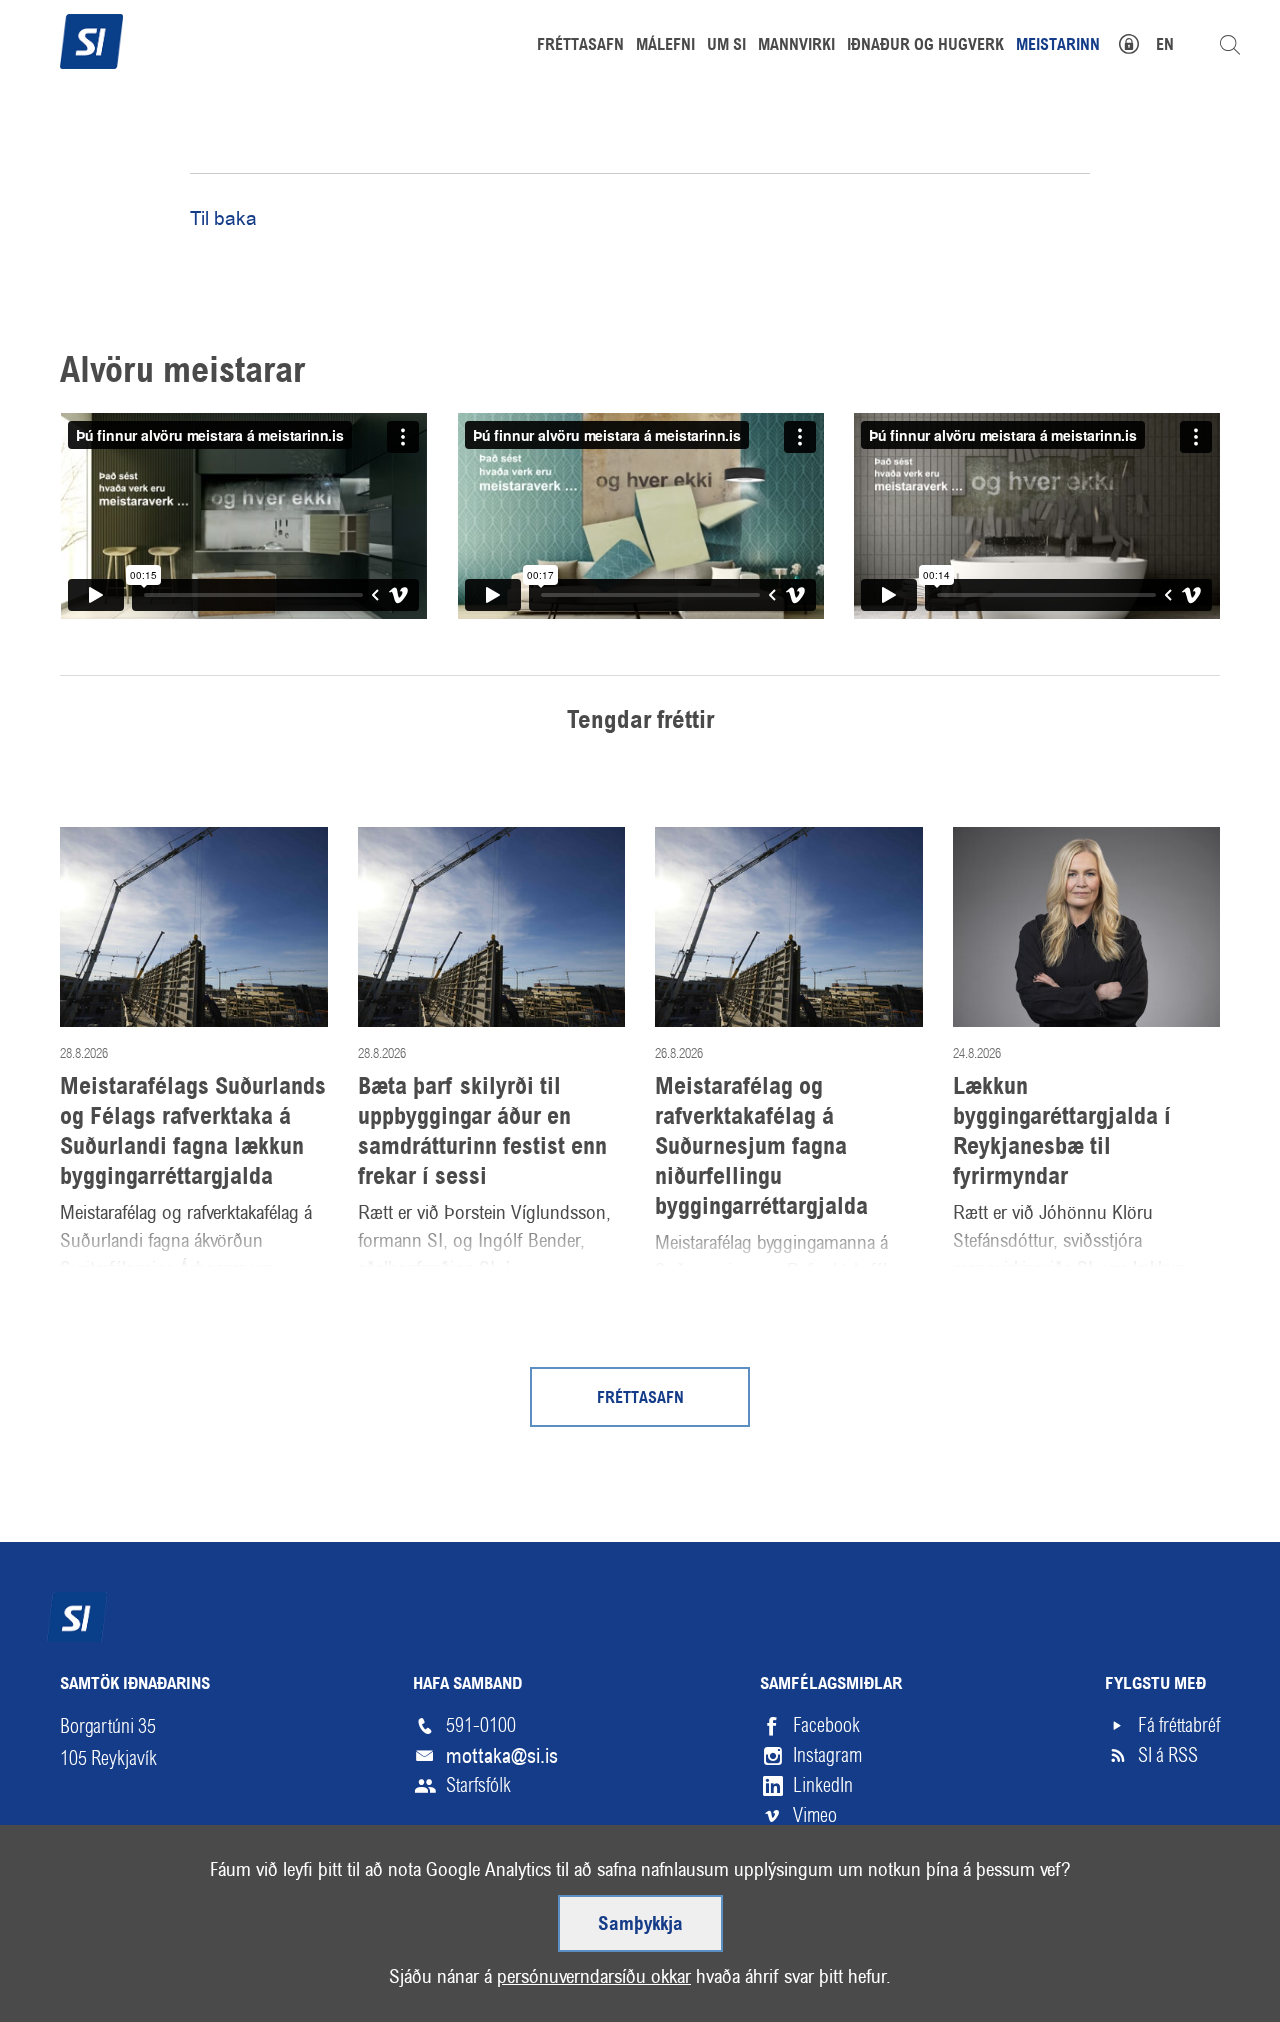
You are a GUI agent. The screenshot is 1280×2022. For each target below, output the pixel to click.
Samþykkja (640, 1925)
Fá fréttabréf (1179, 1725)
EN (1165, 46)
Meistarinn (1058, 46)
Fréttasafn (640, 1399)
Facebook (826, 1725)
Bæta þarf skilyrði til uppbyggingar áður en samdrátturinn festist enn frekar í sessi (482, 1133)
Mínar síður (1139, 41)
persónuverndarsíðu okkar (594, 1976)
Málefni (665, 46)
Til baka (223, 218)
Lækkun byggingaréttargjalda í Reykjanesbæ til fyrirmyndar (1062, 1133)
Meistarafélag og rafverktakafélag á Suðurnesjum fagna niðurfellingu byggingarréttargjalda (761, 1148)
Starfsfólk (478, 1785)
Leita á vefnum (1230, 45)
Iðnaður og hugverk (925, 46)
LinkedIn (823, 1785)
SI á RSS (1168, 1755)
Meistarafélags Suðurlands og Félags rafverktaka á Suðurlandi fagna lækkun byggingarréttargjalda (193, 1133)
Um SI (726, 46)
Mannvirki (796, 46)
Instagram (827, 1755)
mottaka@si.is (502, 1756)
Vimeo (815, 1815)
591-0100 (481, 1725)
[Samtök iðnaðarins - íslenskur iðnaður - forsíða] (91, 39)
